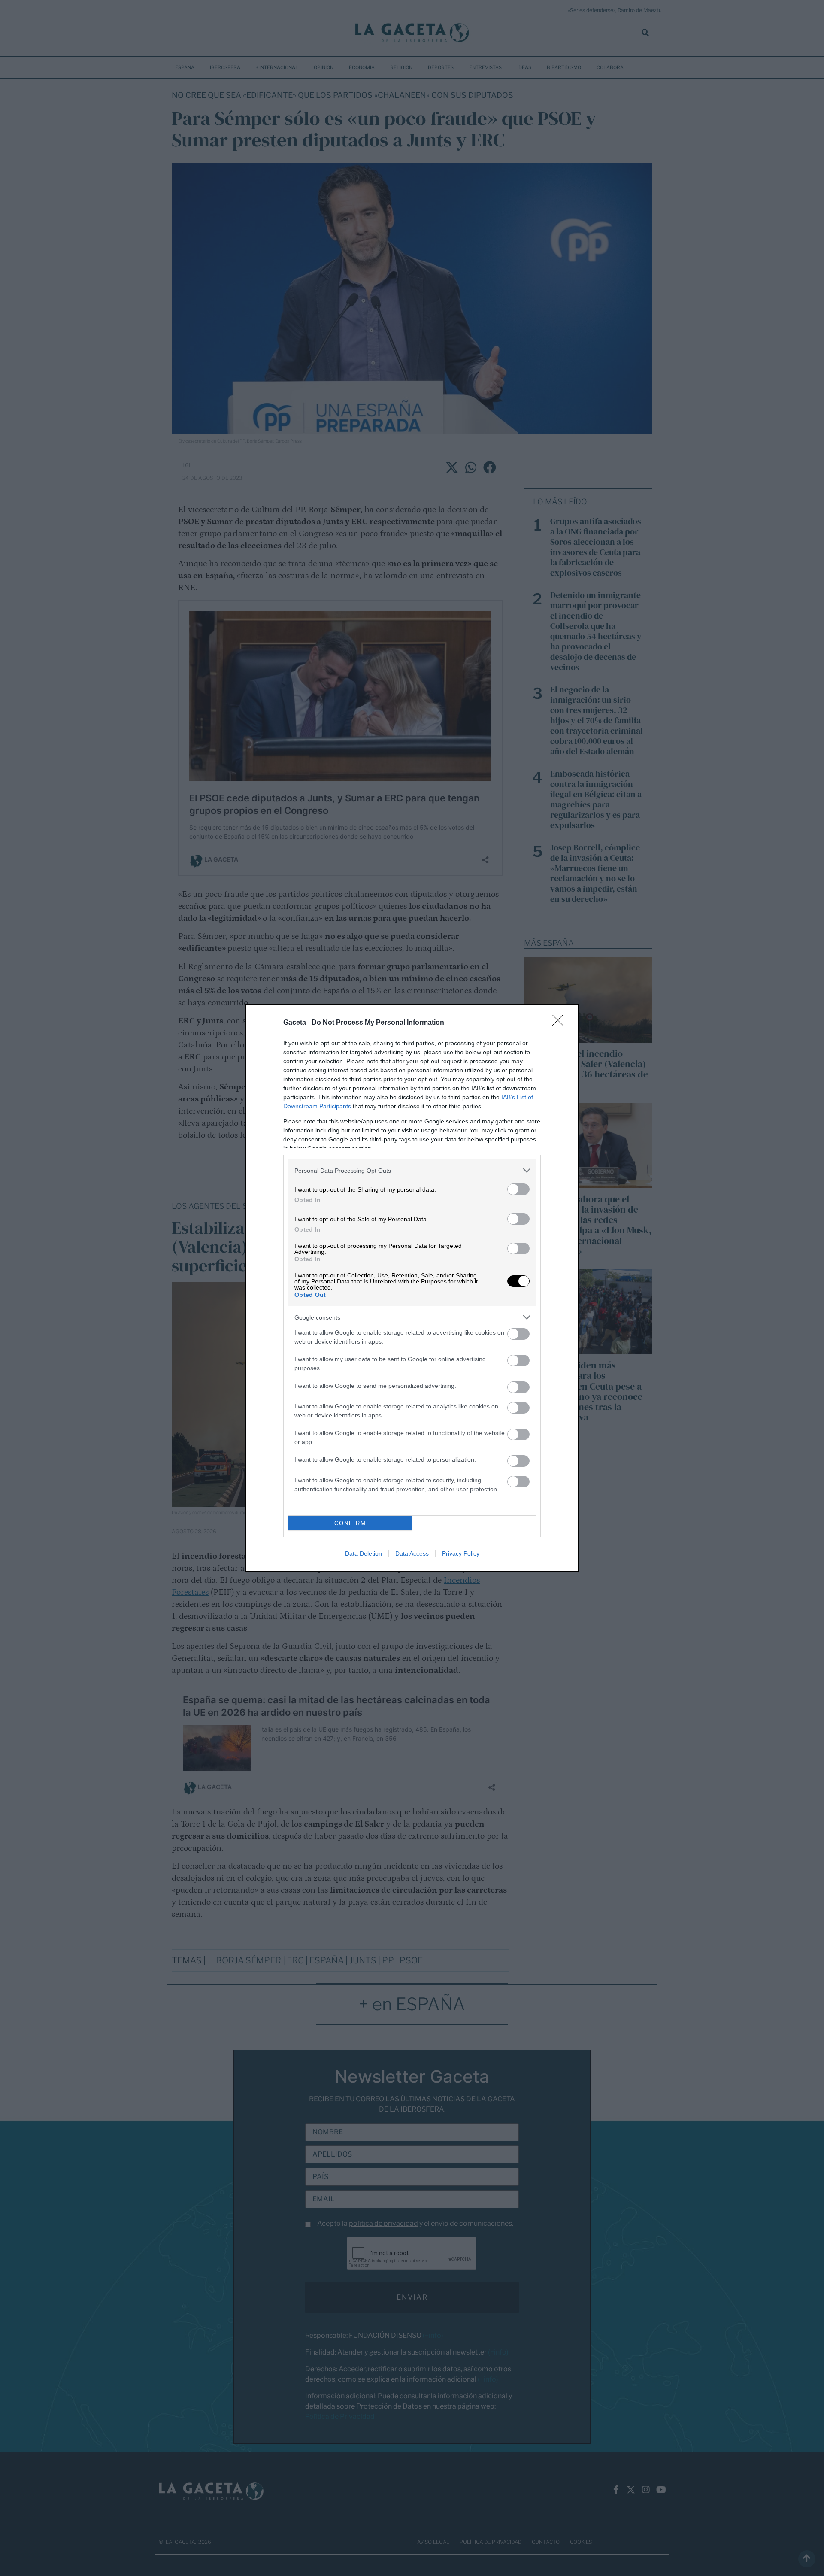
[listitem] (412, 1170)
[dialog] (412, 1288)
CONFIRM (350, 1523)
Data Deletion (364, 1553)
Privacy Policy (461, 1553)
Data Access (412, 1553)
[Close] (560, 1023)
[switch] (518, 1189)
